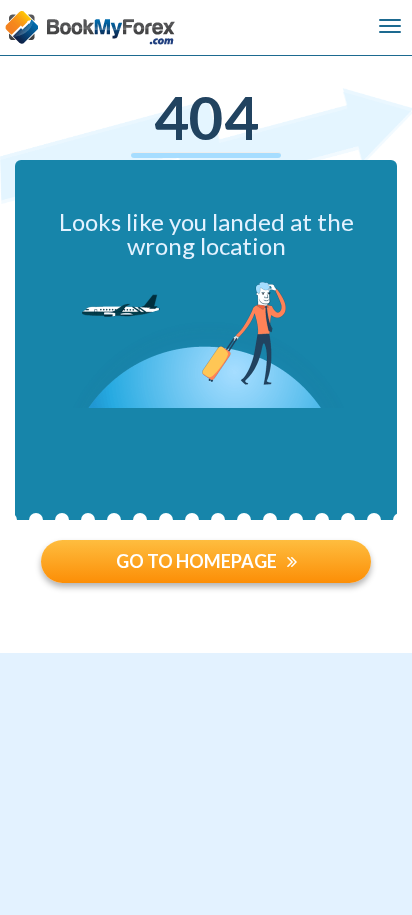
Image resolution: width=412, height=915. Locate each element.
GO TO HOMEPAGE (196, 561)
